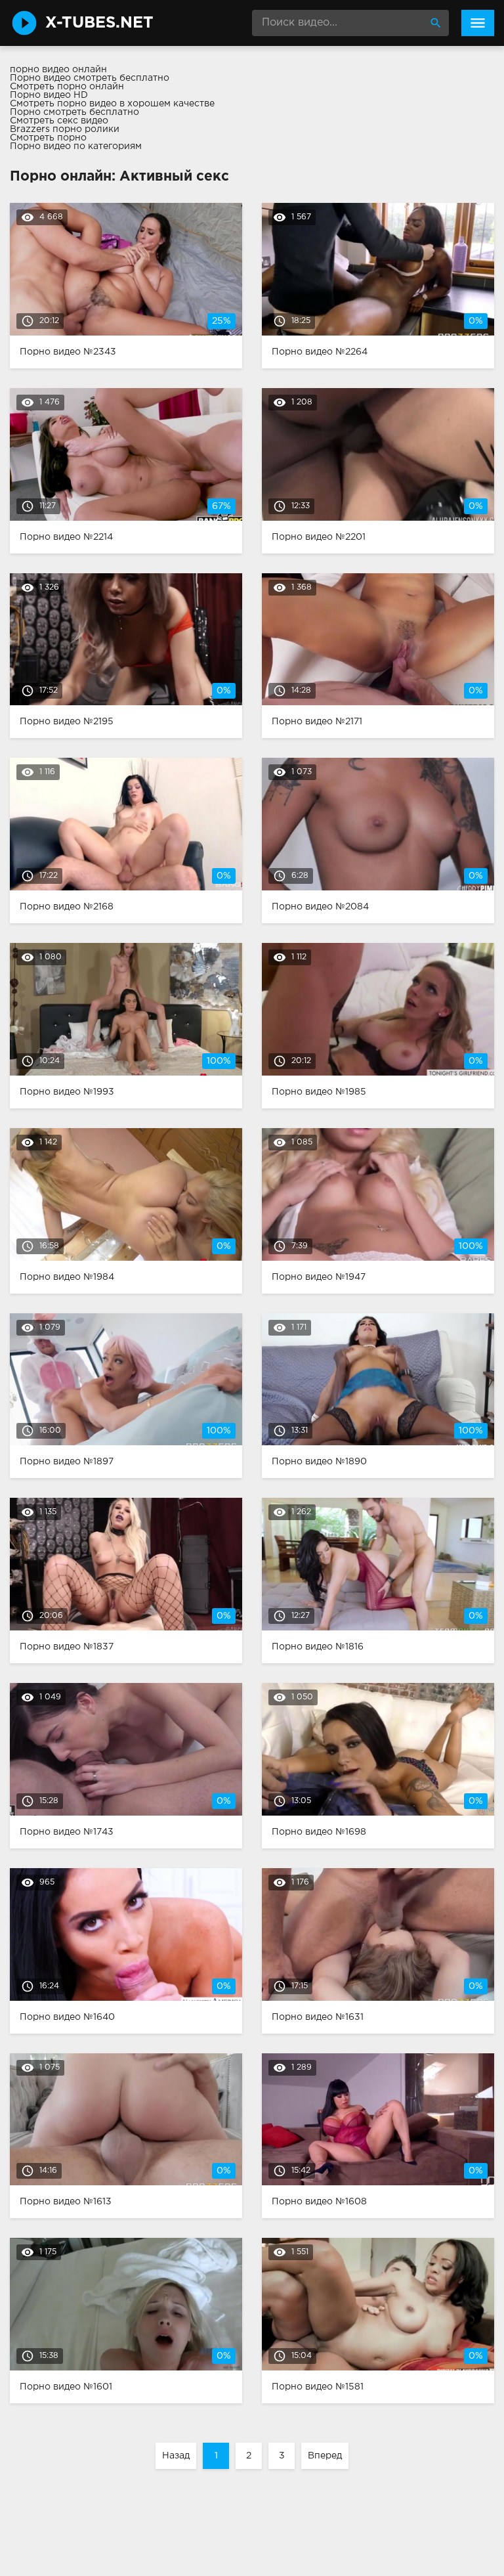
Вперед (325, 2456)
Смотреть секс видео (59, 121)
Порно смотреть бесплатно (74, 112)
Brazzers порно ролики (65, 129)
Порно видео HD (49, 95)
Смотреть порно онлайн (67, 87)
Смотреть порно (48, 138)
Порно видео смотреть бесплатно (90, 78)
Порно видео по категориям (76, 146)
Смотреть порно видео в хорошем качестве (112, 104)
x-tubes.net (99, 23)
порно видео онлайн (58, 70)
